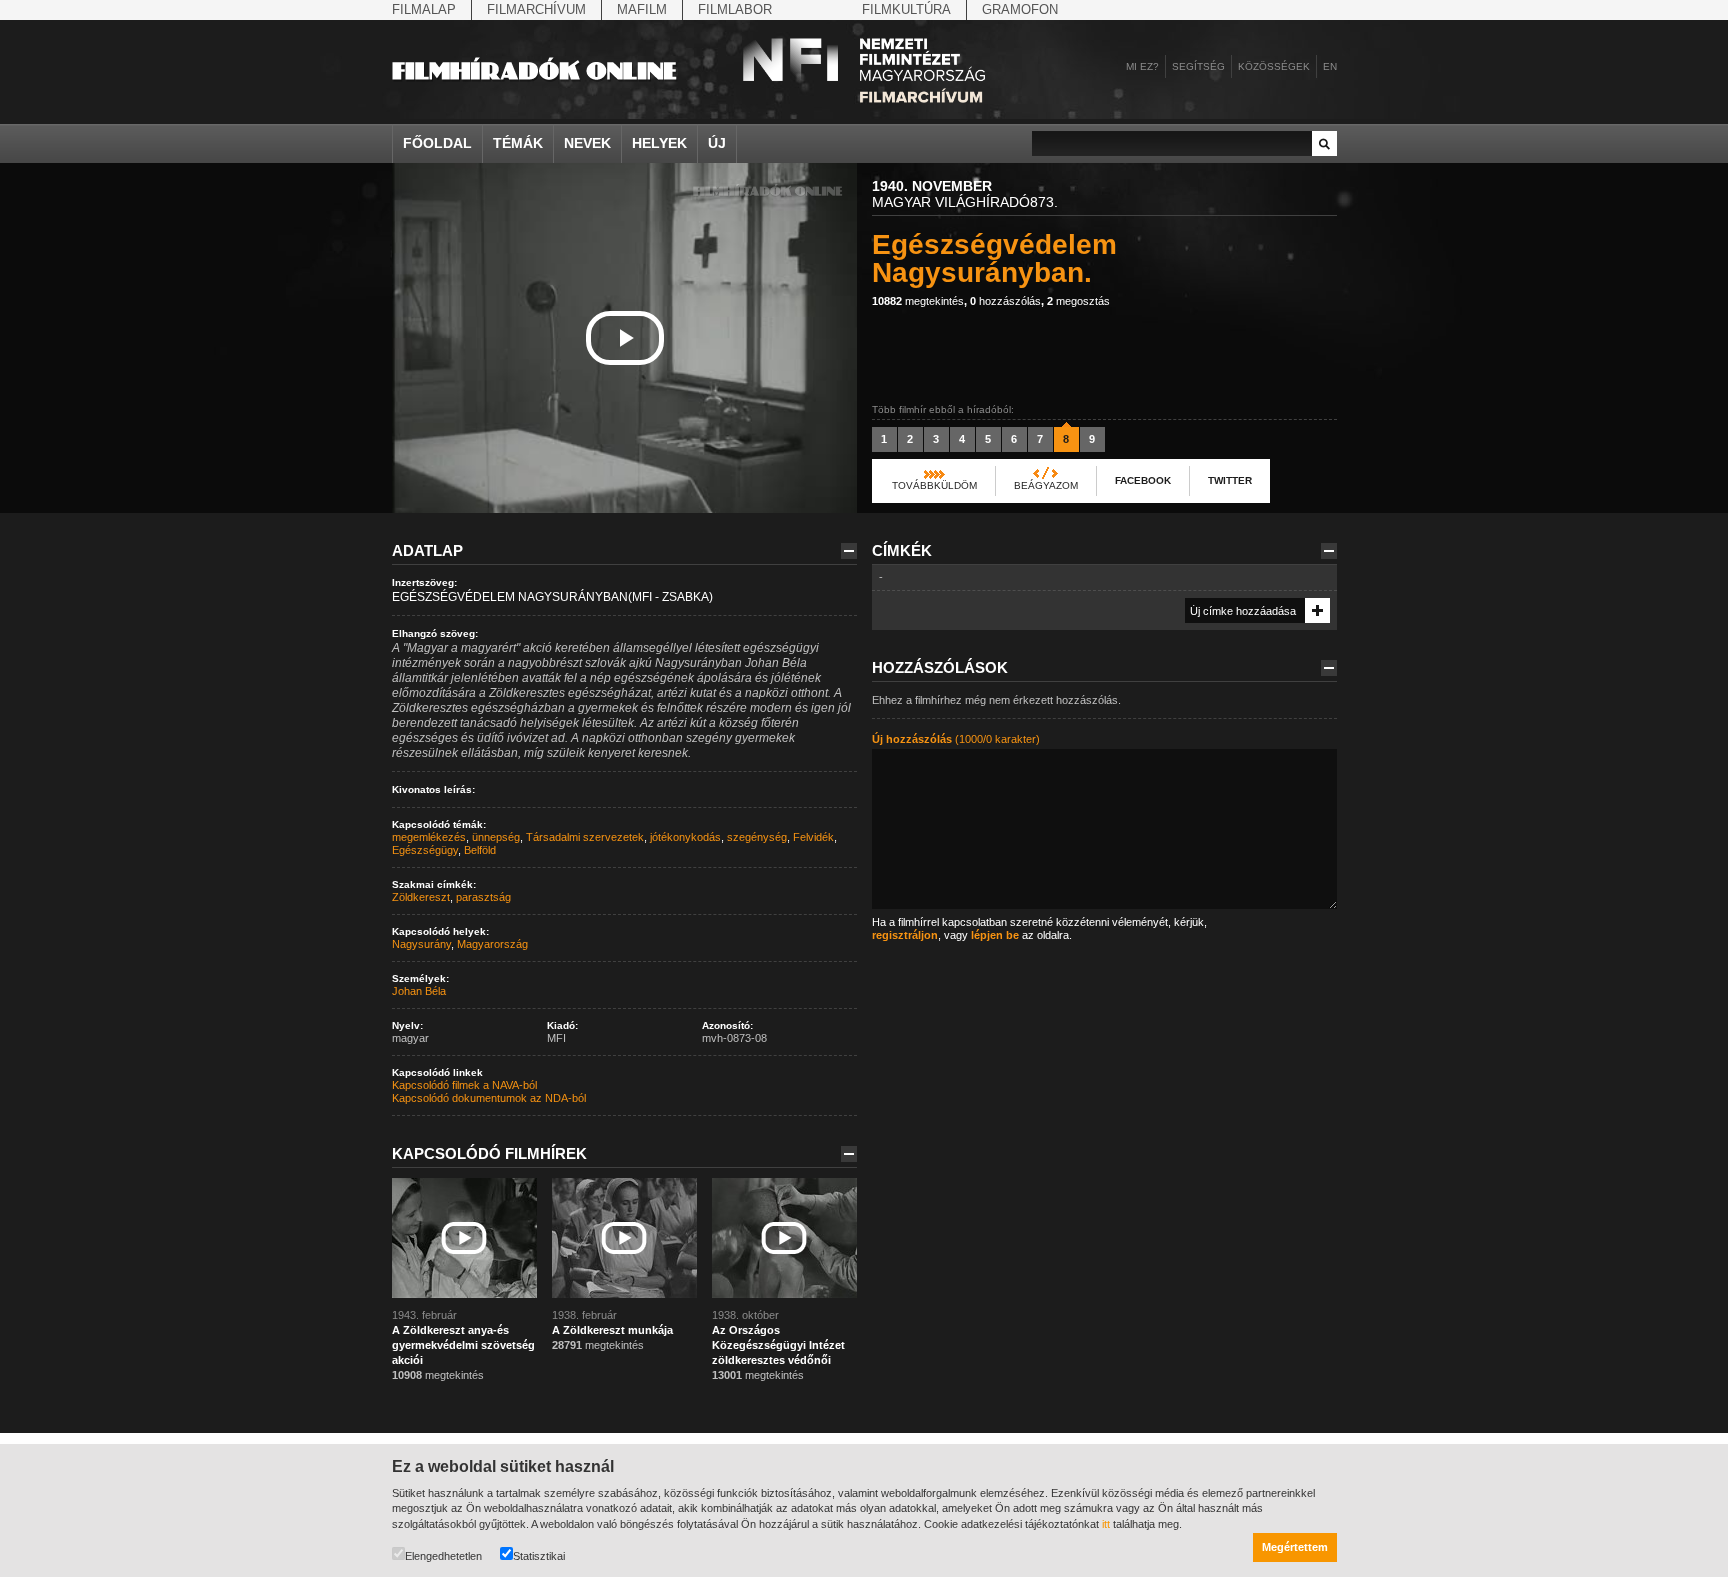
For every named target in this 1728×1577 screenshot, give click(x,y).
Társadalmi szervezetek (585, 837)
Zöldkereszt (421, 897)
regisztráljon (905, 935)
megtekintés (918, 301)
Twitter (1230, 480)
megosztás (1078, 301)
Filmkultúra (906, 9)
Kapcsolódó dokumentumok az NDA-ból (489, 1098)
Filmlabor (735, 9)
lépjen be (995, 935)
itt (1106, 1524)
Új (717, 143)
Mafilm (642, 9)
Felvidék (813, 837)
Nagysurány (421, 944)
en (1330, 66)
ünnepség (496, 837)
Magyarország (492, 944)
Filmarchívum (536, 9)
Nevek (587, 143)
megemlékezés (429, 837)
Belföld (480, 850)
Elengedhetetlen (443, 1556)
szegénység (757, 837)
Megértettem (1295, 1547)
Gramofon (1020, 9)
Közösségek (1274, 66)
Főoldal (437, 143)
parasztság (483, 897)
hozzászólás (1005, 301)
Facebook (1143, 480)
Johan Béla (419, 991)
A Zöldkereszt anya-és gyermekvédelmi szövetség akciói (463, 1345)
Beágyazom (1046, 485)
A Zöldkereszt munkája (612, 1330)
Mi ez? (1142, 66)
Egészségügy (425, 850)
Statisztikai (539, 1556)
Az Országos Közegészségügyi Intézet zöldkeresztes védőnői (778, 1345)
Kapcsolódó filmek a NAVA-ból (464, 1085)
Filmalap (424, 9)
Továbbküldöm (934, 485)
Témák (518, 143)
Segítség (1198, 66)
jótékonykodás (685, 837)
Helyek (659, 143)
